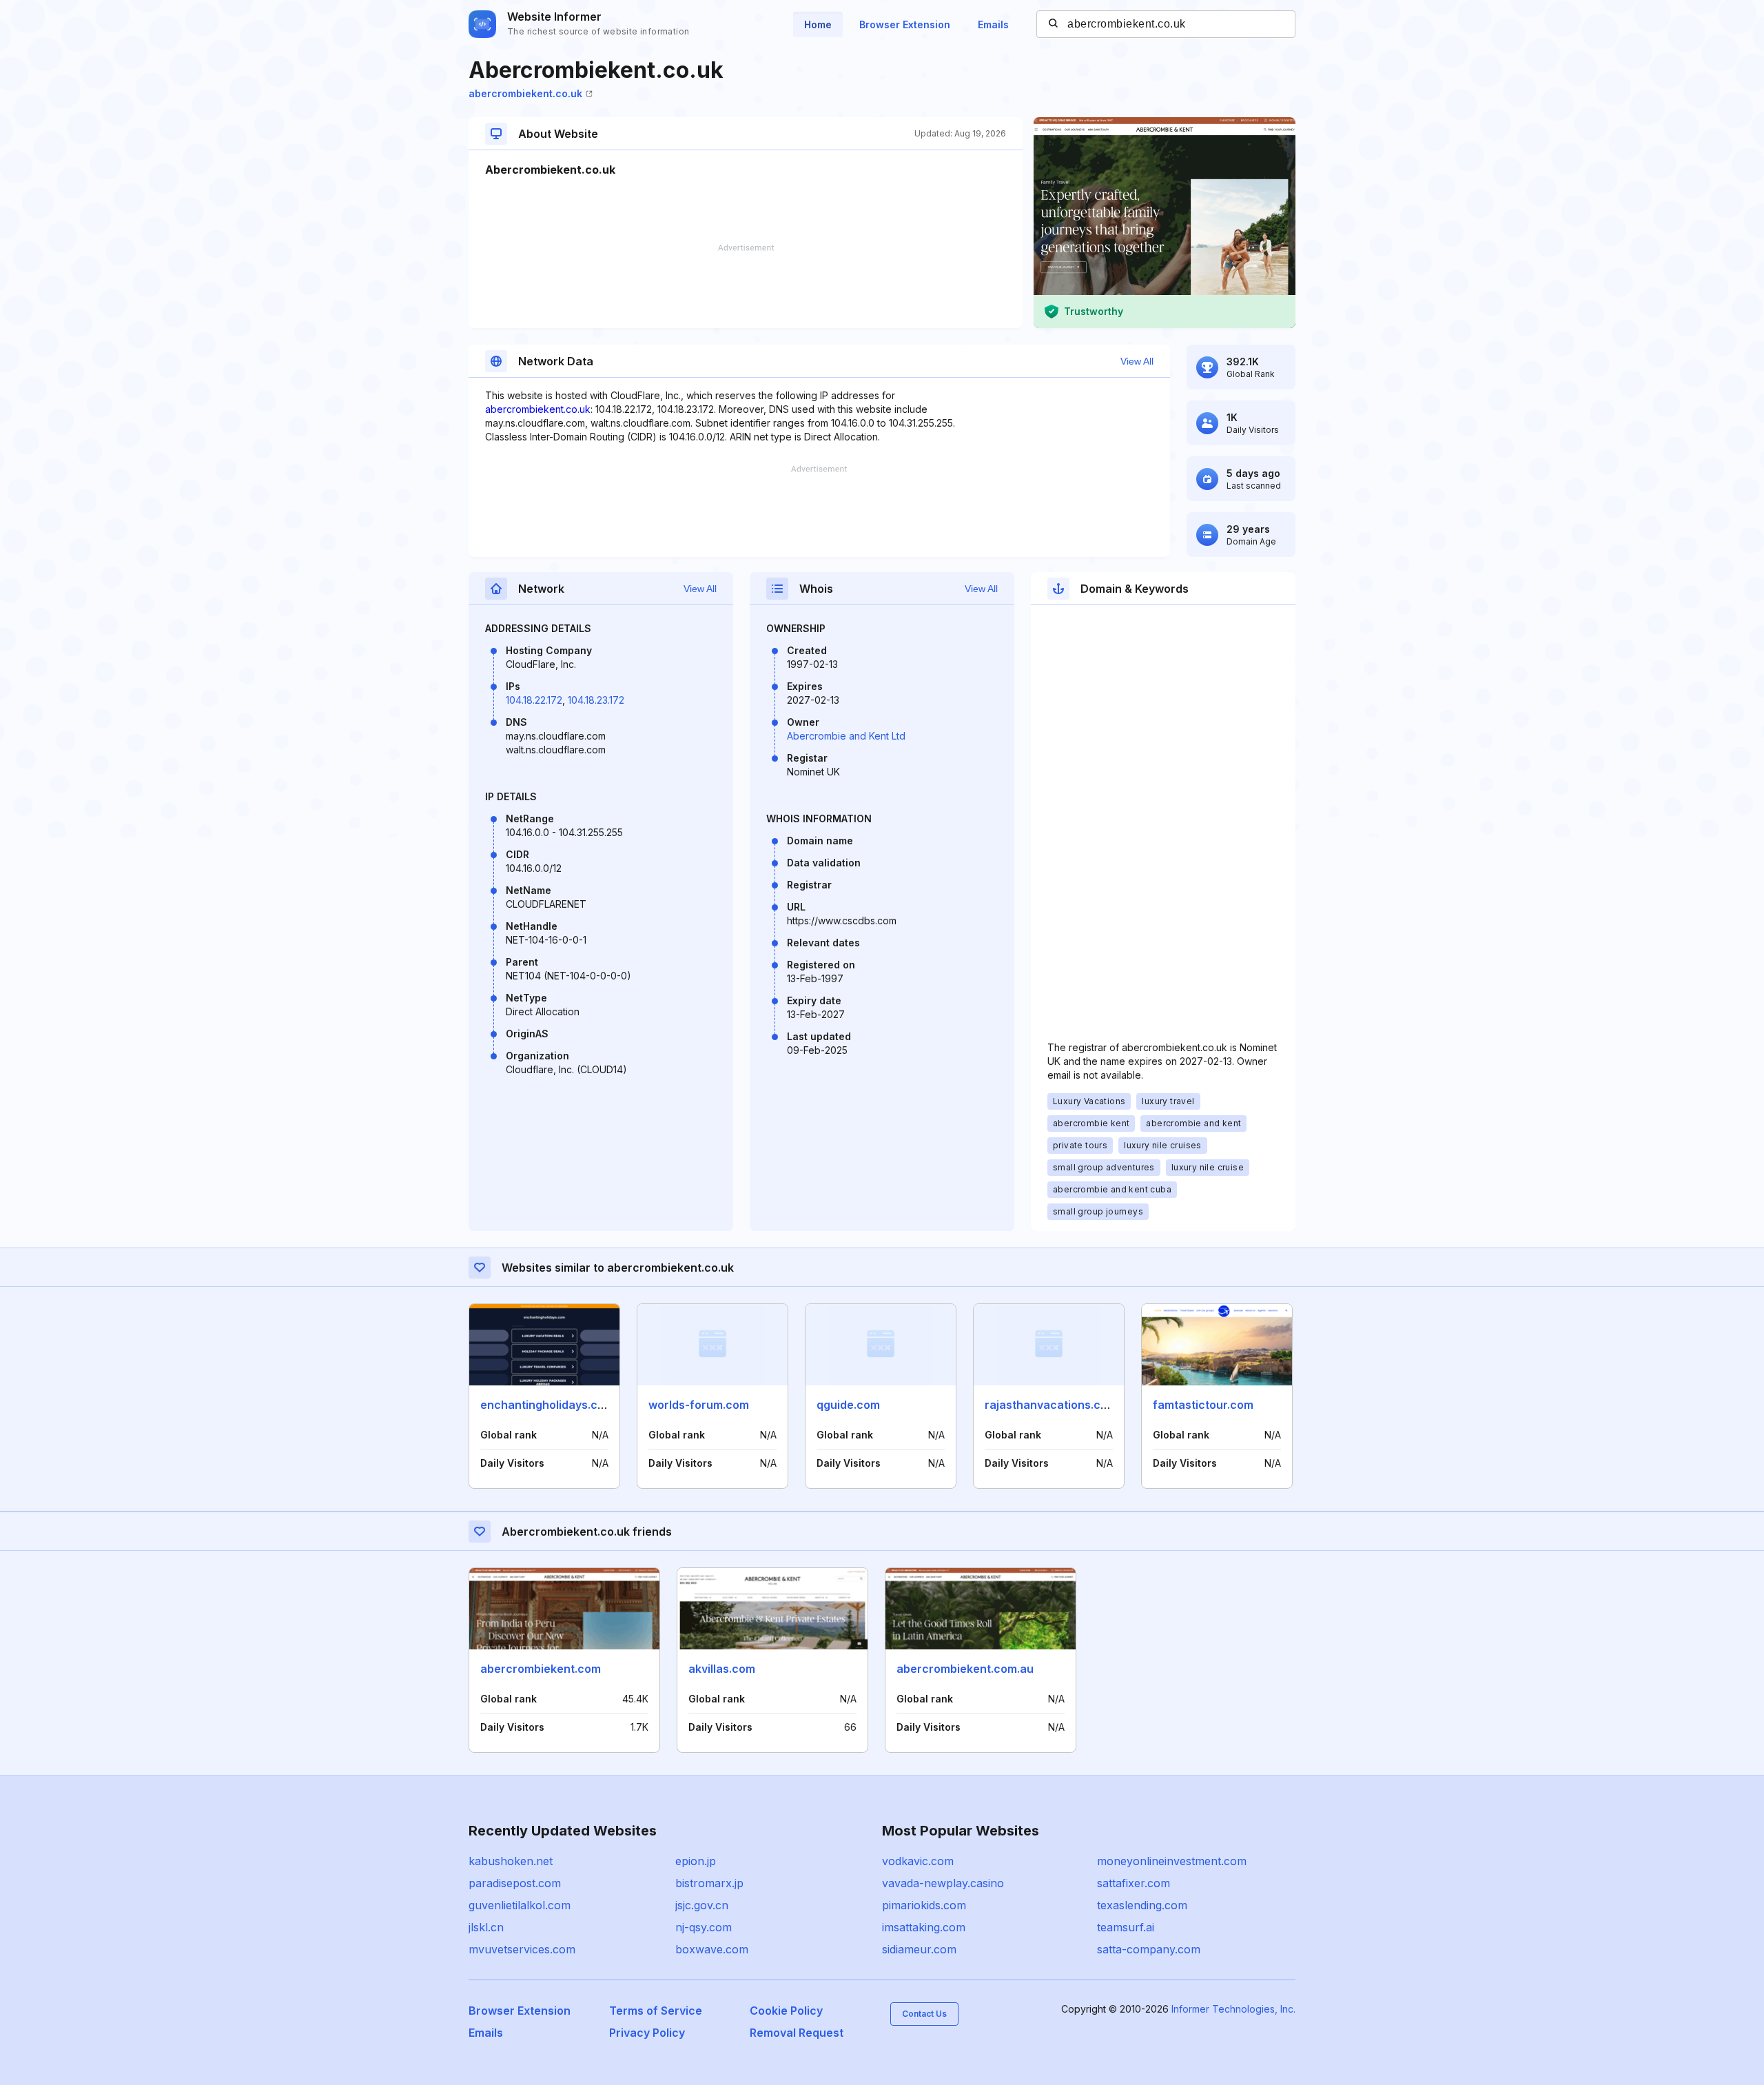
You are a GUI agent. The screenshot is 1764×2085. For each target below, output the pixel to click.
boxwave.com (712, 1949)
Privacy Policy (647, 2033)
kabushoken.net (511, 1861)
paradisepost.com (515, 1883)
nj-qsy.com (704, 1927)
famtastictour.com (1203, 1405)
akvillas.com (722, 1669)
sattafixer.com (1134, 1883)
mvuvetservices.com (522, 1949)
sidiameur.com (919, 1949)
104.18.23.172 (596, 700)
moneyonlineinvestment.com (1172, 1861)
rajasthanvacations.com (1051, 1405)
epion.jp (696, 1861)
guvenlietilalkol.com (520, 1905)
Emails (993, 24)
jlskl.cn (486, 1927)
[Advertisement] (746, 286)
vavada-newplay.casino (943, 1883)
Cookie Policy (786, 2011)
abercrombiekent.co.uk (525, 93)
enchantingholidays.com (547, 1405)
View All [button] (1137, 361)
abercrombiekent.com (541, 1669)
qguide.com (848, 1405)
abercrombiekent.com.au (965, 1669)
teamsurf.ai (1126, 1927)
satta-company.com (1149, 1949)
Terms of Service (656, 2011)
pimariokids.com (924, 1905)
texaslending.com (1142, 1905)
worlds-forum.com (699, 1405)
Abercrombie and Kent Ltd (846, 736)
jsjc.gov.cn (702, 1905)
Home (818, 24)
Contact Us (924, 2014)
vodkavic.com (918, 1861)
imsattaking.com (924, 1927)
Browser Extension (905, 24)
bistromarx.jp (709, 1883)
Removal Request (797, 2033)
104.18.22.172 (534, 700)
